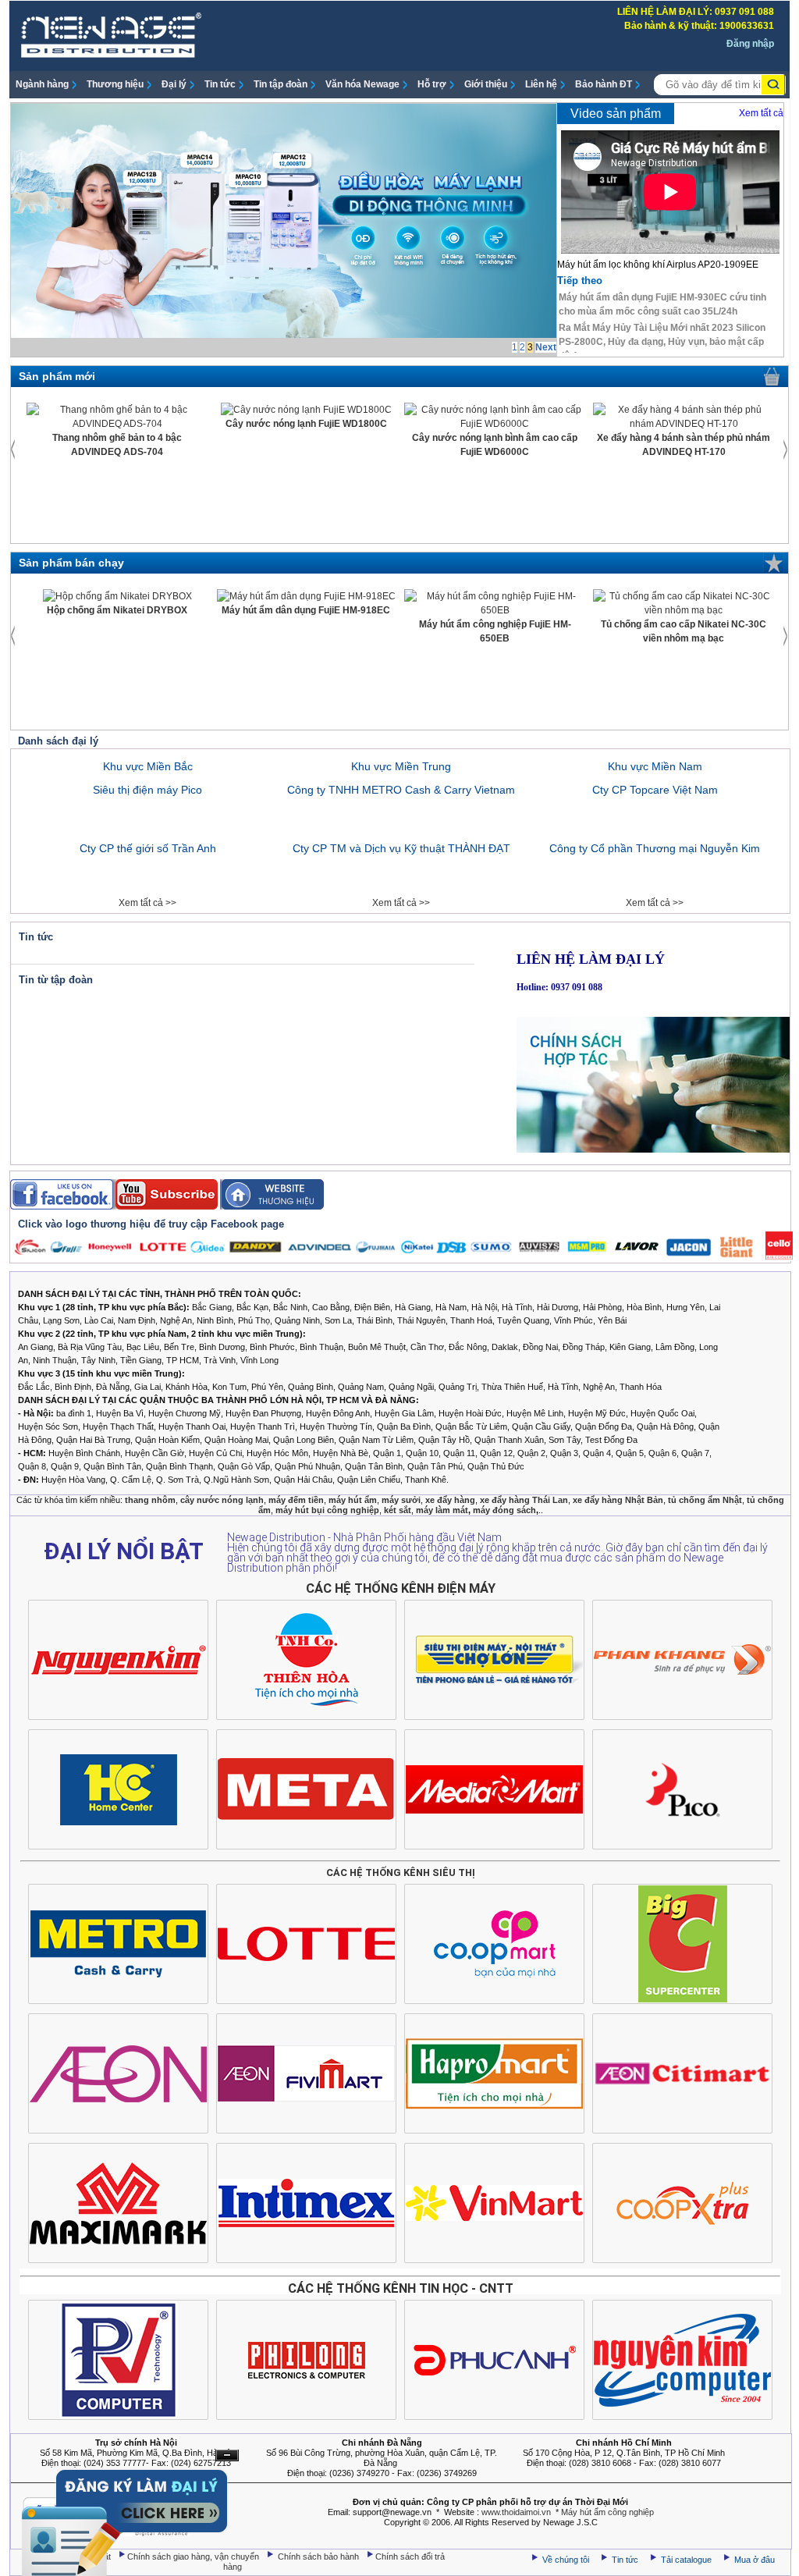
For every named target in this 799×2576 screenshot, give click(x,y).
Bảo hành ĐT (604, 84)
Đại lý (174, 84)
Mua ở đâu (753, 2560)
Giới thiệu (486, 84)
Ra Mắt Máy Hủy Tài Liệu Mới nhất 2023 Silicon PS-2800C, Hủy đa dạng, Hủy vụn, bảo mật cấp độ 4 (662, 342)
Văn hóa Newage (362, 84)
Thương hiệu (115, 84)
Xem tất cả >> (147, 903)
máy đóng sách (504, 1510)
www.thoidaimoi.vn (516, 2512)
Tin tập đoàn (281, 84)
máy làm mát (442, 1510)
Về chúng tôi (566, 2560)
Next (546, 347)
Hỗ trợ (432, 84)
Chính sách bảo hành (320, 2556)
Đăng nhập (750, 44)
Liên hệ (541, 84)
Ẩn (227, 2455)
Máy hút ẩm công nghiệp (607, 2512)
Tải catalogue (687, 2560)
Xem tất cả (761, 113)
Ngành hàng (42, 84)
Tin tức (220, 84)
